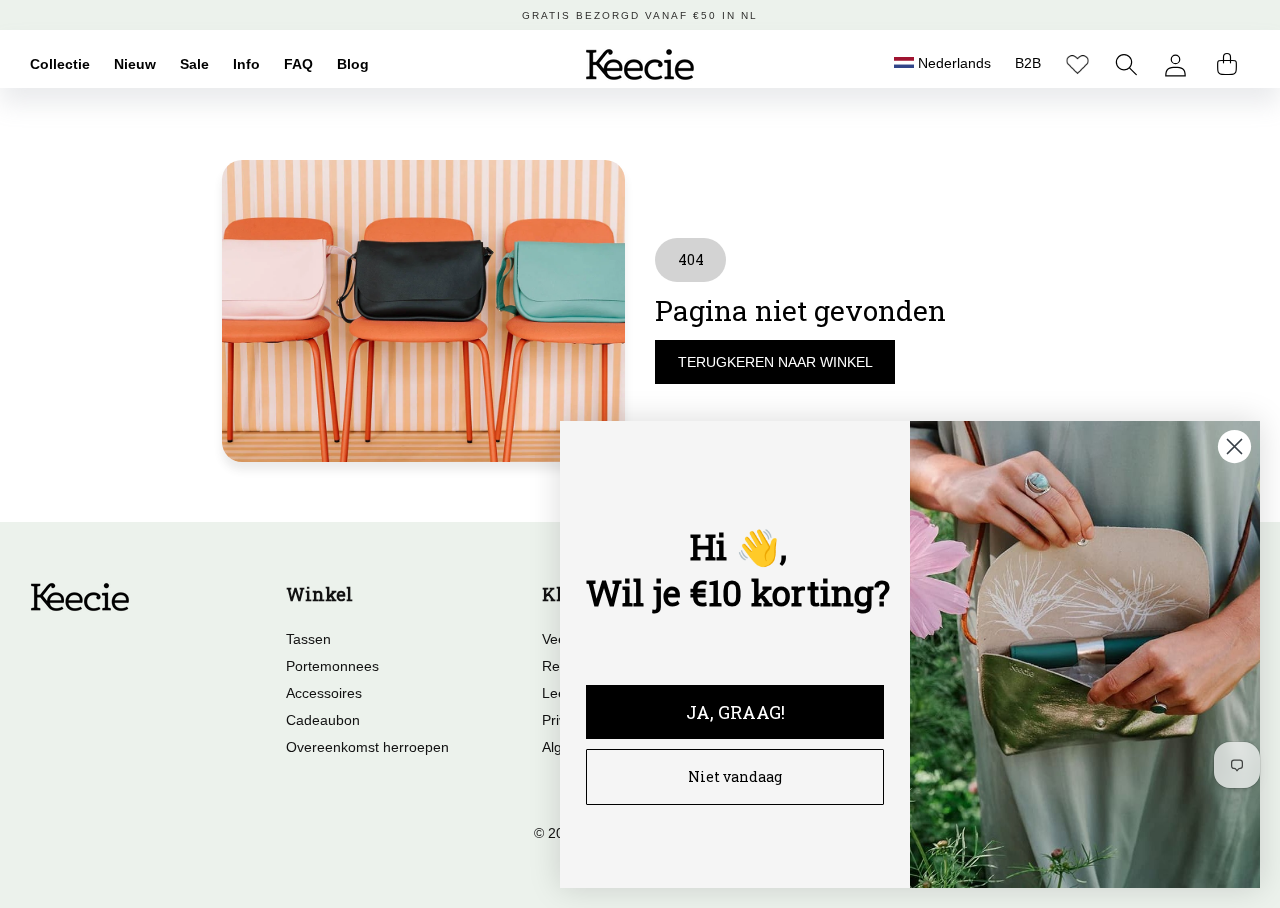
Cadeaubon (323, 720)
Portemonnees (332, 666)
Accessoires (324, 693)
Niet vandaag (735, 776)
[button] (1126, 64)
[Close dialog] (1234, 446)
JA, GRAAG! (735, 712)
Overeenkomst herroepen (367, 747)
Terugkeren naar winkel (775, 362)
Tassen (308, 639)
